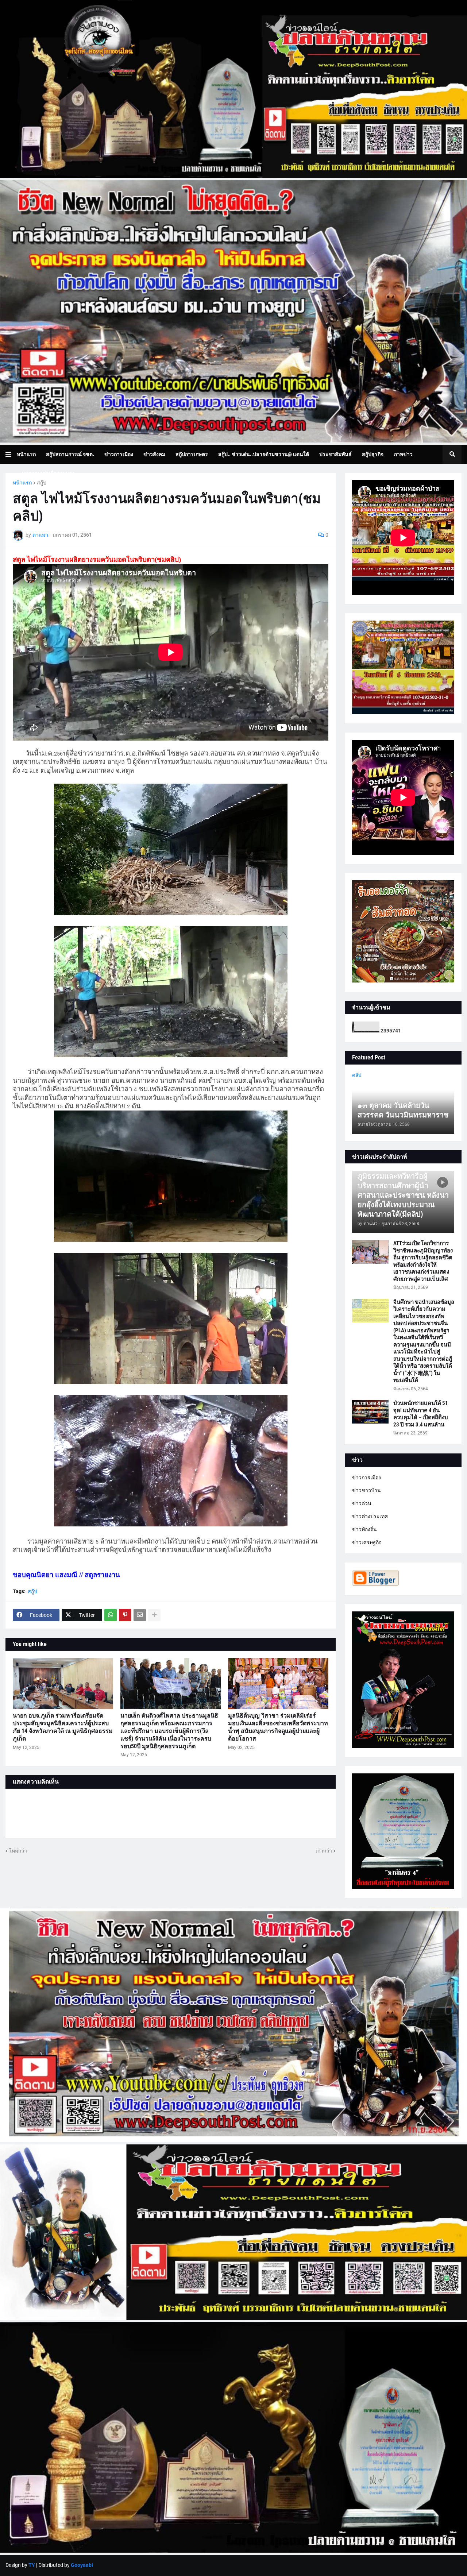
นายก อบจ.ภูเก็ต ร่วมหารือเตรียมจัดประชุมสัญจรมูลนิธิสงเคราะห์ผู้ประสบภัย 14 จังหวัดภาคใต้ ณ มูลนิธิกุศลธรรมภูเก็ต (63, 1727)
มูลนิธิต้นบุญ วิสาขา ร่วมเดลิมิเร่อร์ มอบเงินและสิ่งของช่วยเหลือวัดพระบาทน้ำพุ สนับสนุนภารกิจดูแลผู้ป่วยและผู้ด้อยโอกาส (278, 1727)
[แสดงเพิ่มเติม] (154, 1615)
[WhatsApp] (111, 1615)
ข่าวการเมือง (366, 1478)
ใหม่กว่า (18, 1851)
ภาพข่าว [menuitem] (403, 454)
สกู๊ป (42, 483)
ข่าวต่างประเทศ (370, 1516)
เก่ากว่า (324, 1851)
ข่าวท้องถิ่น (364, 1529)
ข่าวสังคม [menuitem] (154, 454)
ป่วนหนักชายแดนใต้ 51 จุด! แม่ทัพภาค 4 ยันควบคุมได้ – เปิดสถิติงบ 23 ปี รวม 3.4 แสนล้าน (421, 1414)
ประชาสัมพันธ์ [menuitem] (335, 454)
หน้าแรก (22, 483)
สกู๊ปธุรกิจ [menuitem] (373, 454)
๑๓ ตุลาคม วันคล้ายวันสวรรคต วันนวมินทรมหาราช (403, 1110)
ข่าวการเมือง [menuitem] (119, 454)
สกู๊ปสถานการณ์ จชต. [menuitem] (70, 454)
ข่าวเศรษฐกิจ (367, 1542)
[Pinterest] (125, 1615)
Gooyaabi (82, 2565)
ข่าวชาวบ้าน (366, 1490)
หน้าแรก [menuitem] (26, 454)
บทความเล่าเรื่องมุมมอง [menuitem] (48, 473)
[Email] (140, 1615)
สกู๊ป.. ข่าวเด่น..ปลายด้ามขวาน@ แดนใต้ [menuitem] (264, 454)
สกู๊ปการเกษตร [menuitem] (192, 454)
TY (32, 2565)
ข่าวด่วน (362, 1503)
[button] (11, 454)
